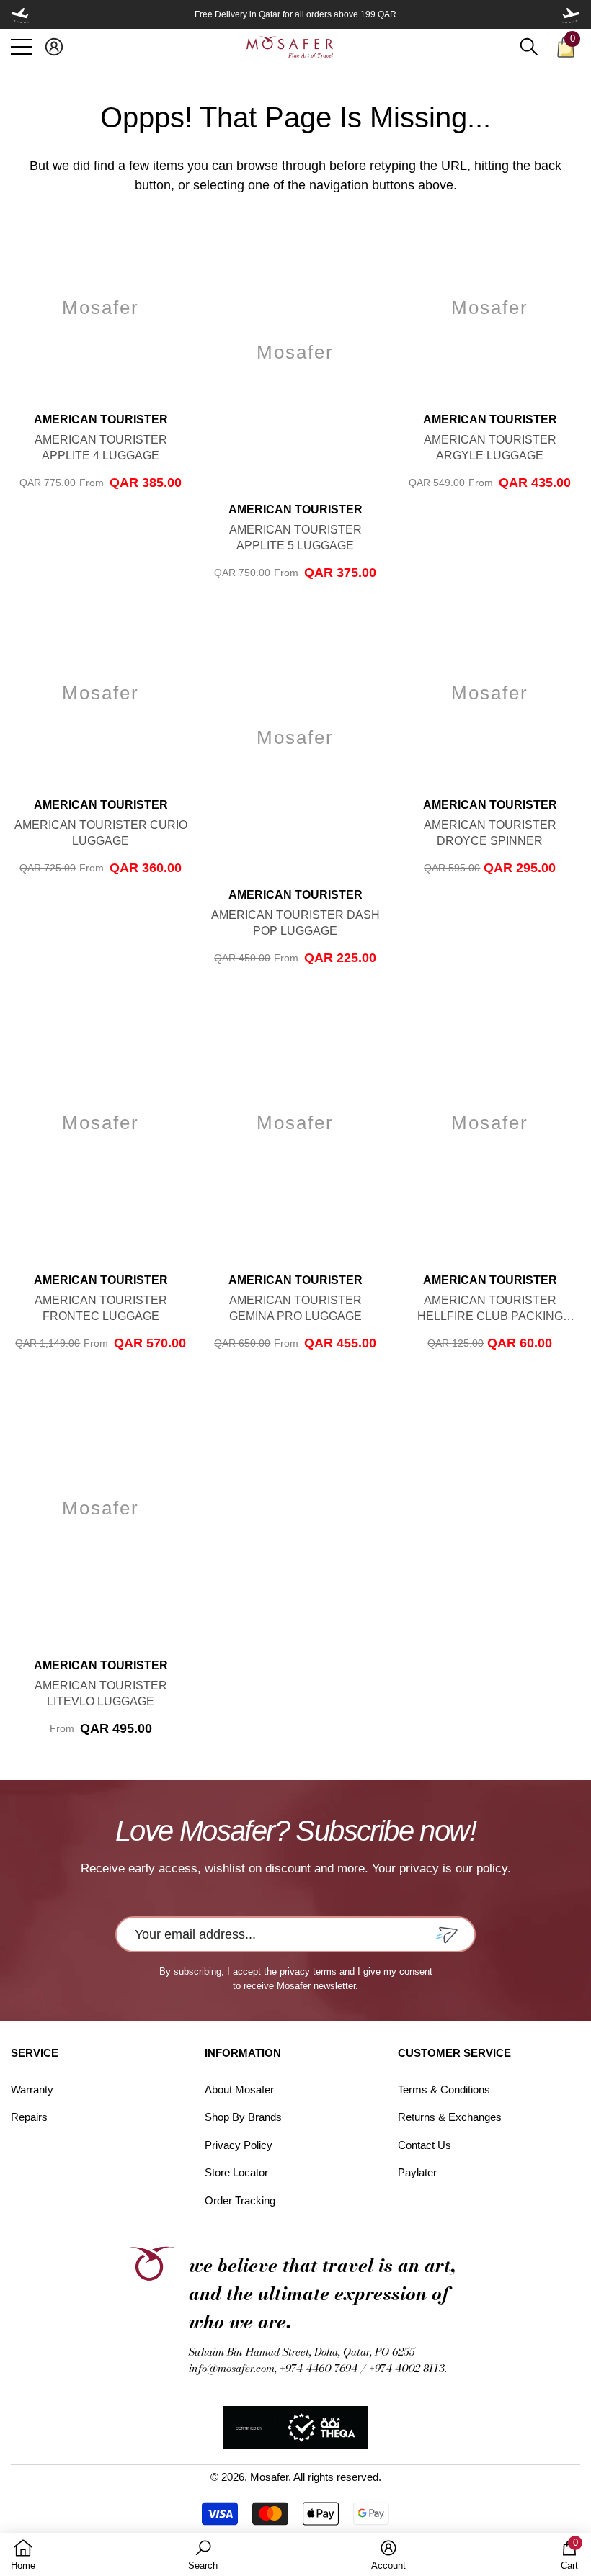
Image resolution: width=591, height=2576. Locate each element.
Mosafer (269, 2477)
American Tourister (101, 419)
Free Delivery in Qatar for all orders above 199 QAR (295, 14)
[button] (54, 47)
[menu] (22, 47)
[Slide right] (571, 14)
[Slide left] (20, 14)
